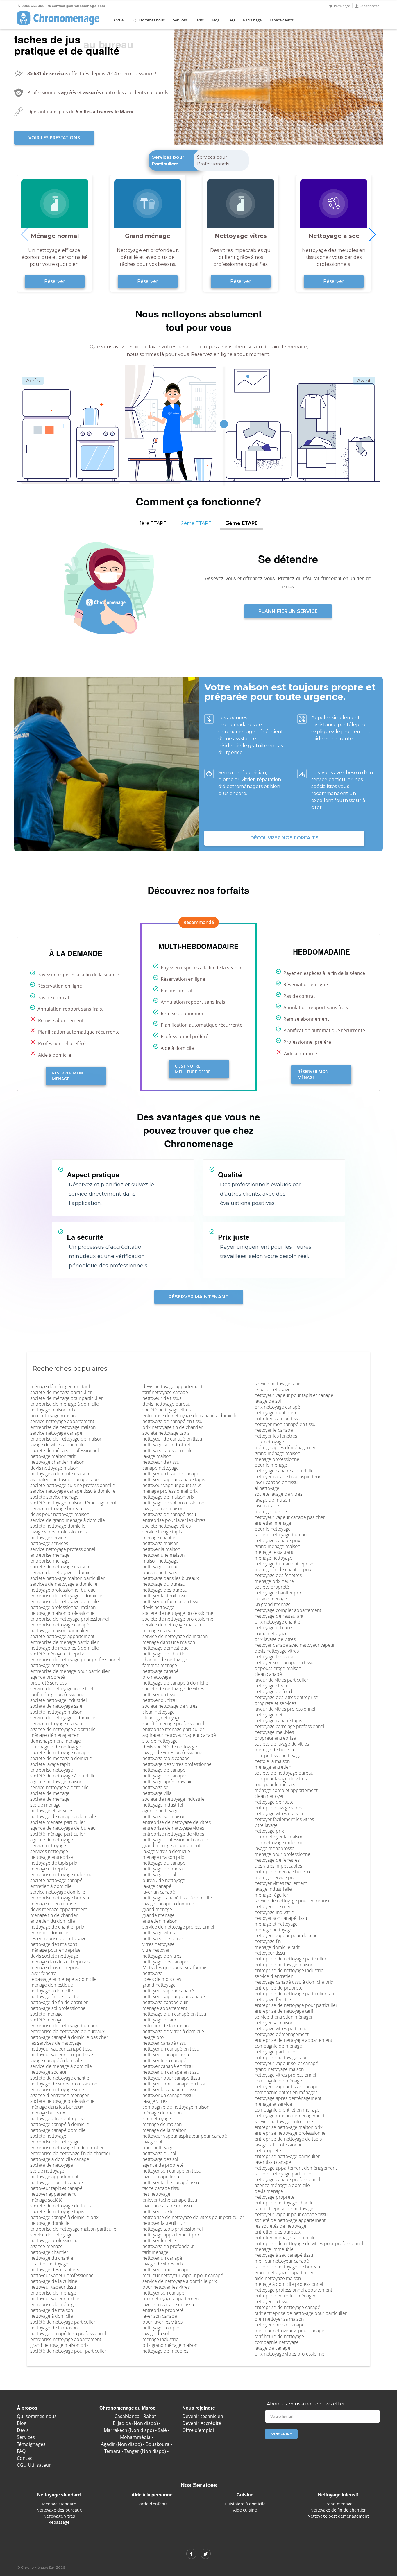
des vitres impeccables (278, 1866)
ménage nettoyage (273, 1930)
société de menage (50, 1799)
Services (180, 20)
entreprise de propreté (279, 1988)
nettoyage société (48, 2072)
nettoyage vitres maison (279, 1813)
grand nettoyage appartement (285, 2272)
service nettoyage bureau (56, 1508)
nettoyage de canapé (164, 1770)
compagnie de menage (278, 2046)
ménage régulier (271, 1895)
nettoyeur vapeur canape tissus (62, 2055)
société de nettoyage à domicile (63, 1776)
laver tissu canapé (273, 2162)
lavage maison (157, 1456)
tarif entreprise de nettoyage (284, 2209)
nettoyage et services (52, 1811)
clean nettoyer (269, 1796)
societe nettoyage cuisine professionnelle (73, 1485)
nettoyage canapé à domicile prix (64, 2217)
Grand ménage (338, 2504)
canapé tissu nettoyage (278, 1755)
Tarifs (199, 20)
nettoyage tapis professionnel (173, 2229)
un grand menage (273, 1604)
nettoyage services (49, 1543)
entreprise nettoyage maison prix (289, 2127)
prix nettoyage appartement (171, 2299)
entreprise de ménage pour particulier (70, 1671)
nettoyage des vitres (163, 1938)
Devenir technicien (203, 2416)
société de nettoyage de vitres (173, 1689)
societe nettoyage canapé (56, 1880)
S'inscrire (281, 2434)
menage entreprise (50, 1869)
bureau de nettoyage (164, 1880)
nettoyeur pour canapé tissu (171, 2078)
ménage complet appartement (286, 1790)
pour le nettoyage (273, 1529)
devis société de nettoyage (170, 1747)
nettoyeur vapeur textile (55, 2299)
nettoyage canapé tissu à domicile (177, 1898)
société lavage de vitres (278, 1494)
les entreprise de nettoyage (58, 1938)
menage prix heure (274, 1581)
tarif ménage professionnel (58, 1694)
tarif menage (155, 2252)
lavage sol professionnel (279, 2145)
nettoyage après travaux (167, 1782)
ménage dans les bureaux (57, 2107)
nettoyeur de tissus (162, 1398)
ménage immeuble (274, 2249)
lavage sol (152, 2142)
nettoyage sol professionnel (58, 2008)
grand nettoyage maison (279, 2069)
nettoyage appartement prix (171, 2235)
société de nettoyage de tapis (60, 2206)
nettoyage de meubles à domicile (65, 1648)
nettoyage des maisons (54, 1944)
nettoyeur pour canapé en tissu (174, 2084)
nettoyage (152, 1973)
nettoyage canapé (161, 1671)
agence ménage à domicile (282, 2185)
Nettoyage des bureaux (59, 2510)
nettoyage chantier (49, 2252)
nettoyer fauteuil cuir (164, 2223)
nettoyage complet (162, 2328)
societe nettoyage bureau (281, 1535)
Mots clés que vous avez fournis (175, 1967)
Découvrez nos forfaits (284, 838)
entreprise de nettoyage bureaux (64, 2026)
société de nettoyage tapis (57, 2211)
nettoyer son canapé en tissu (172, 2171)
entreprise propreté (163, 2310)
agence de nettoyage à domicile (63, 1729)
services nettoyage (49, 1851)
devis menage (269, 2191)
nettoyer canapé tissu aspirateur (288, 1477)
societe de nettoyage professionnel (178, 1619)
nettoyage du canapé (164, 1863)
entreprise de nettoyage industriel (290, 1970)
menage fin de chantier (54, 1915)
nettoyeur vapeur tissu (53, 2287)
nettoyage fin (268, 1941)
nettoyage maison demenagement (290, 2116)
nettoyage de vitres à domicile (173, 2031)
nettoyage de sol (159, 1874)
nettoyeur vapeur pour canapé (174, 1996)
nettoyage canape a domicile (284, 1471)
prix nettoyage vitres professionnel (290, 2354)
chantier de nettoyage (165, 1660)
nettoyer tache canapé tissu (171, 2182)
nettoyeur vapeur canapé (168, 1991)
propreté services (48, 1683)
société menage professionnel (173, 1723)
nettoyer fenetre (159, 2240)
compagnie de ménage (278, 2081)
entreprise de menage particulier (64, 1642)
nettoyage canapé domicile (58, 2130)
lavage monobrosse (274, 1848)
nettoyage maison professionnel (63, 1613)
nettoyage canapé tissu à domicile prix (294, 1982)
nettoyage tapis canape (166, 1758)
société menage (47, 2020)
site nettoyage (157, 2118)
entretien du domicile (53, 1921)
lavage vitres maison (163, 1508)
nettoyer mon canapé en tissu (285, 1424)
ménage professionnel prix (170, 1491)
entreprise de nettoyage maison (63, 1427)
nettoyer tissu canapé (164, 2060)
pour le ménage (271, 1465)
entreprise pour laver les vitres (174, 1520)
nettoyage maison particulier (59, 1630)
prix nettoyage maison (53, 1416)
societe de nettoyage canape (60, 1752)
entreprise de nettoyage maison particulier (74, 2229)
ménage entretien (273, 1767)
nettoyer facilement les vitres (284, 1819)
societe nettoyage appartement (62, 1636)
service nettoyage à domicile (59, 1787)
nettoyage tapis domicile (168, 1450)
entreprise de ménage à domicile (65, 1404)
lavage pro (153, 2037)
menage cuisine (271, 1511)
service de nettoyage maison (172, 1625)
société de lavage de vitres (282, 1744)
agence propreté (48, 1677)
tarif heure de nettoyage (279, 2336)
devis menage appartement (59, 1909)
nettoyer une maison (163, 1555)
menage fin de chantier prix (283, 1569)
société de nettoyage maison (60, 1567)
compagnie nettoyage (277, 2342)
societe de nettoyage (52, 2165)
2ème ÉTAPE (196, 523)
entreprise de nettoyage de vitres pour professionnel (309, 2243)
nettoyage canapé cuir (165, 2002)
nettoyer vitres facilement (281, 1883)
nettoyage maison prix (53, 1410)
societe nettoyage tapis (166, 1433)
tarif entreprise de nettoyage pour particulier (301, 2313)
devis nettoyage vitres (277, 1651)
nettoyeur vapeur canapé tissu (61, 2049)
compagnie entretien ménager (286, 2092)
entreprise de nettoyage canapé (287, 2307)
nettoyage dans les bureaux (171, 1578)
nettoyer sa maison (274, 2023)
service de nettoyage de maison (175, 1636)
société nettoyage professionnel (63, 2101)
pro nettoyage (157, 1677)
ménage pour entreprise (55, 1950)
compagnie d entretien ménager (288, 2110)
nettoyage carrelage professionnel (289, 1726)
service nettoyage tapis (278, 1384)
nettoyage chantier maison (57, 1462)
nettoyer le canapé (274, 1430)
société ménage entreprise (58, 1654)
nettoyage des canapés (166, 1962)
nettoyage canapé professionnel (287, 2179)
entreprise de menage (53, 2293)
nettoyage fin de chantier (56, 1996)
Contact (25, 2458)
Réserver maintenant (199, 1297)
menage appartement (165, 2008)
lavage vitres (155, 2101)
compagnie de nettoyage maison (176, 2107)
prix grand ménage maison (170, 2345)
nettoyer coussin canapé (280, 2325)
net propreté (268, 2150)
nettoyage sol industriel (166, 1445)
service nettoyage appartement (62, 1421)
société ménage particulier (58, 1834)
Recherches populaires (70, 1368)
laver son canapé (160, 2316)
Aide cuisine (245, 2510)
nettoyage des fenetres (278, 1575)
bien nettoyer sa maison (279, 2319)
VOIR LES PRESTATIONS (54, 138)
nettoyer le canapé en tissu (170, 2089)
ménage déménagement (56, 1735)
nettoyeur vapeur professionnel (62, 2275)
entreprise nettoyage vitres (58, 2089)
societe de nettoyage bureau (284, 1773)
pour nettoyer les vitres (166, 2287)
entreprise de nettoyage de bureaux (67, 2031)
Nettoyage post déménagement (338, 2516)
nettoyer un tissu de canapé (171, 1474)
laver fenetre (43, 1973)
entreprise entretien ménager (285, 2296)
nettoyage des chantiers (55, 2270)
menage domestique (52, 1985)
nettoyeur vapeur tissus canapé (287, 2087)
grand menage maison (277, 1546)
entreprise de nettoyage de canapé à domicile (190, 1416)
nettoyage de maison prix (168, 1497)
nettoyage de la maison (54, 2328)
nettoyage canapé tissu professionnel (68, 2333)
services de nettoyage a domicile (64, 1584)
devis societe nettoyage (54, 1956)
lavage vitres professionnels (58, 1532)
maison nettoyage (160, 1561)
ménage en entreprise (53, 1904)
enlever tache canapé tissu (170, 2200)
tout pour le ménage (276, 1784)
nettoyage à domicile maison (60, 1474)
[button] (373, 234)
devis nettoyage (158, 1607)
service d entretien (274, 1976)
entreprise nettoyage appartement (66, 2339)
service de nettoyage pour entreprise (293, 1901)
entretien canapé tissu (277, 1418)
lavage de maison (272, 1500)
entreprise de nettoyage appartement (293, 2040)
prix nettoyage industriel (280, 1843)
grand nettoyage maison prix (59, 2345)
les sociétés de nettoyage (280, 2226)
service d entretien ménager (284, 2017)
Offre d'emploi (198, 2430)
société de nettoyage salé (56, 1706)
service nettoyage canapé (56, 1433)
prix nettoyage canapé (277, 1407)
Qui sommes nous (149, 20)
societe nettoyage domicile (58, 1526)
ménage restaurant (274, 1552)
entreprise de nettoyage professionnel (70, 1619)
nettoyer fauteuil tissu (164, 1596)
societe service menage (54, 1497)
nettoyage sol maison (164, 1816)
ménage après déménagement (286, 1447)
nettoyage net (269, 1715)
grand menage (157, 1909)
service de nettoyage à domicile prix (180, 2281)
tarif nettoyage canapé (165, 1392)
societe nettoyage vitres (167, 1526)
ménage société (47, 2200)
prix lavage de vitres (275, 1639)
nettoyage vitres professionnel (285, 2075)
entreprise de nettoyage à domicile (66, 1596)
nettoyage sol (156, 1787)
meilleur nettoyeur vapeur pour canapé (183, 2275)
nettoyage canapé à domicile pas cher (69, 2037)
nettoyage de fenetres (277, 1860)
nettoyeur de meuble (276, 1906)
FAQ (231, 20)
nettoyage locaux (160, 2020)
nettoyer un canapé (162, 2258)
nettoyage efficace (273, 1628)
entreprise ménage (50, 1561)
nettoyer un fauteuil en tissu (171, 1601)
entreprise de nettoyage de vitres (177, 1822)
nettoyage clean (271, 1686)
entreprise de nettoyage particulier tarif (295, 1994)
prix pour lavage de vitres (281, 1779)
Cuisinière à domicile (245, 2504)
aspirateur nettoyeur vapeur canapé (179, 1735)
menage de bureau (274, 1750)
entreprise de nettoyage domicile (65, 1601)
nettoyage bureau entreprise (284, 1564)
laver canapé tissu (161, 2177)
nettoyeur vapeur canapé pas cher (290, 1517)
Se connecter (369, 6)
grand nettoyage (159, 1985)
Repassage (59, 2522)
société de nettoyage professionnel (178, 1613)
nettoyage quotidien (275, 1413)
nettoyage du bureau (164, 1584)
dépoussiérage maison (278, 1668)
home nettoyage (271, 1633)
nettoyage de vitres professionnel (64, 2084)
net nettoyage (156, 2194)
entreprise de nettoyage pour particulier (296, 2005)
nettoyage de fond (273, 1691)
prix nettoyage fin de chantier (172, 1427)
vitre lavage (266, 1825)
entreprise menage (50, 1555)
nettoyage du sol (159, 2153)
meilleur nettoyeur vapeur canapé (289, 2331)
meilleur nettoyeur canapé (282, 2261)
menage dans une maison (169, 1642)
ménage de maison (162, 2113)
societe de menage (50, 1793)
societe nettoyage (48, 2136)
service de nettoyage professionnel (178, 1927)
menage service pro (275, 1877)
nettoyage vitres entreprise (58, 2118)
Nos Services (199, 2485)
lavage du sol (156, 2333)
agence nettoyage (160, 1811)
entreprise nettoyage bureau (60, 1898)
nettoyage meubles (274, 1732)
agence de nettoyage (52, 1840)
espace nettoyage (273, 1389)
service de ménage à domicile (61, 2066)
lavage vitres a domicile (166, 1851)
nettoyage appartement (54, 2177)
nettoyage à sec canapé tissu (284, 2255)
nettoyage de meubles (165, 2351)
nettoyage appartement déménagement (296, 2168)
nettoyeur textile (159, 2211)
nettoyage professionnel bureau (63, 1590)
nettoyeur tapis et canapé (56, 2188)
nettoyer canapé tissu (164, 2043)
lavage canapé (157, 1886)
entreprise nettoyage (52, 1770)
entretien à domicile (51, 1886)
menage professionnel (278, 1459)
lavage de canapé (272, 2348)
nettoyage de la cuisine (54, 2281)
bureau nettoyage (160, 1572)
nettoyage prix (269, 1831)
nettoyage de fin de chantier (59, 2002)
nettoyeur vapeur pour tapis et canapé (294, 1395)
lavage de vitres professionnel (173, 1752)
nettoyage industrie (274, 1912)
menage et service (273, 2104)
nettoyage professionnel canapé (175, 1840)
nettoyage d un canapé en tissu (174, 2014)
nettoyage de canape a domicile (63, 1816)
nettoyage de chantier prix (57, 1927)
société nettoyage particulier (284, 2174)
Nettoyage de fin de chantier (338, 2510)
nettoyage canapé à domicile (60, 2124)
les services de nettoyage (56, 2043)
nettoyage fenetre (273, 1999)
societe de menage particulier (61, 1392)
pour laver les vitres (162, 2322)
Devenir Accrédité (202, 2423)
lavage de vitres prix (163, 2264)
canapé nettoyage (161, 1468)
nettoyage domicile (50, 2223)
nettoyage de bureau (164, 1869)
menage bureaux (48, 2113)
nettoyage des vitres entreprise (286, 1697)
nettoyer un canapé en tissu (171, 2049)
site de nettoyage (160, 1741)
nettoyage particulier (276, 2052)
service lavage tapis (162, 1532)
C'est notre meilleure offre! (193, 1069)
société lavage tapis (50, 1764)
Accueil (119, 20)
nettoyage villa (157, 1793)
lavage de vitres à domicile (57, 1445)
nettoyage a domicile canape (60, 2159)
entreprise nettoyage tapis (281, 2057)
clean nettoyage (159, 1712)
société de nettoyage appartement (290, 2220)
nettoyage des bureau (165, 1590)
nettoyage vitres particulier (282, 2028)
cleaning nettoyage (162, 1718)
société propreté (272, 1587)
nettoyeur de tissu (161, 1462)
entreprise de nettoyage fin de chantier (70, 2153)
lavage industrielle (273, 1889)
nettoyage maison (160, 1543)
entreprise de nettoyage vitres (173, 1828)
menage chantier (160, 1538)
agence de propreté (163, 2165)
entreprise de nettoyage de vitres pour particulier (193, 2217)
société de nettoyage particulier (63, 2322)
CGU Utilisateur (34, 2465)
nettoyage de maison (52, 2310)
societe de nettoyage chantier (61, 2078)
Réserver (55, 281)
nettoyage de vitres (162, 1956)
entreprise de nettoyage (55, 2142)
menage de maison (162, 2124)
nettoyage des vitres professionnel (178, 1764)
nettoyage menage (49, 1665)
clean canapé (268, 1674)
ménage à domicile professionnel (289, 2284)
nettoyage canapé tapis (278, 1721)
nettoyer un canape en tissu (171, 2072)
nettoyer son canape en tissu (284, 1662)
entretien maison (160, 1921)
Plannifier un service (288, 611)
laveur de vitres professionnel (285, 1709)
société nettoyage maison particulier (67, 1578)
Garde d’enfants (152, 2504)
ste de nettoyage (47, 2171)
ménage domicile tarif (277, 1947)
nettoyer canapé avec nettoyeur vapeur (295, 1645)
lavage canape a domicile (168, 1904)
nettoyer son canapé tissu (281, 1918)
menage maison (159, 1630)
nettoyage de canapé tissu (169, 1514)
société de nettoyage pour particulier (68, 2351)
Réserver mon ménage (313, 1074)
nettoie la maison (272, 1761)
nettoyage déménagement (282, 2034)
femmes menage (160, 1665)
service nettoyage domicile (58, 1892)
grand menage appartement (171, 1845)
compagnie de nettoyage (56, 1747)
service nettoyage (48, 1845)
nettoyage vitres (159, 1933)
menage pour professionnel (283, 1854)
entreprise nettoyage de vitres (173, 1834)
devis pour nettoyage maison (60, 1514)
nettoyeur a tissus (272, 2301)
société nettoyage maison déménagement (73, 1503)
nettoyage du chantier (53, 2258)
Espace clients (282, 20)
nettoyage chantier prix (278, 1593)
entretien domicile (49, 1933)
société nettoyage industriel (59, 1700)
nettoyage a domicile (52, 1991)
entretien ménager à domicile (285, 2238)
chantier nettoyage (49, 2264)
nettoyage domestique (166, 1648)
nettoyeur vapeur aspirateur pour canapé (185, 2136)
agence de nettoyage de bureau (63, 1828)
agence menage (47, 2246)
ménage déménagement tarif (60, 1386)
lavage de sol (268, 1401)
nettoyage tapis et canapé (57, 2182)
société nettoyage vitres (167, 1410)
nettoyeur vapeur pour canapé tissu (291, 2214)
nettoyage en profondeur (168, 2246)
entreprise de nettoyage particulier (290, 1959)
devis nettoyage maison (54, 1468)
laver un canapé (159, 1892)
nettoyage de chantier (165, 1654)
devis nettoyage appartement (172, 1386)
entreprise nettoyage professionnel (291, 2133)
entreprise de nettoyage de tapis (288, 2139)
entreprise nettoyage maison (284, 1965)
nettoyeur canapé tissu (166, 2055)
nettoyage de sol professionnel (174, 1503)
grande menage (159, 1915)
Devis (23, 2430)
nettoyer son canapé (163, 2293)
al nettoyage (267, 1488)
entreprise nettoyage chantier (285, 2203)
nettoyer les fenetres (276, 1436)
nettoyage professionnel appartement (293, 2290)
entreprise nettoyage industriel (62, 1874)
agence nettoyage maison (56, 1782)
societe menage (47, 2014)
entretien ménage (273, 1523)
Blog (216, 20)
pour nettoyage (158, 2148)
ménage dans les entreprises (60, 1962)
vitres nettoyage (159, 1944)
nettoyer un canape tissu (168, 2095)
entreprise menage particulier (173, 1729)
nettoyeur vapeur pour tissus (172, 1485)
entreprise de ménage (53, 2304)
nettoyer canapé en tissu (168, 2066)
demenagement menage (56, 1741)
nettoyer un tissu (159, 1694)
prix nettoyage (269, 1442)
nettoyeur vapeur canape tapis (174, 1479)
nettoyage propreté (274, 2197)
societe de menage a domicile (61, 1758)
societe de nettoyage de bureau (287, 2267)
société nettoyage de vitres (170, 1706)
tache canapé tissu (161, 2188)
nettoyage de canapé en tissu (172, 1421)
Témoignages (31, 2444)
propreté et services (275, 1703)
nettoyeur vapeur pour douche (286, 1935)
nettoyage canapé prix (277, 1540)
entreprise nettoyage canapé (60, 1625)
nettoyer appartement (53, 2194)
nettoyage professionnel (55, 2240)
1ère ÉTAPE (153, 523)
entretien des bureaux (278, 2232)
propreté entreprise (275, 1738)
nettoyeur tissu (270, 1953)
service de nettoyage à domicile (63, 1718)
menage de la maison (164, 2130)
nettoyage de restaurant (279, 1616)
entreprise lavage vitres (278, 1808)
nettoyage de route (274, 1802)
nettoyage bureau (160, 1567)
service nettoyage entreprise (284, 2121)
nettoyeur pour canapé (166, 2270)
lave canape (267, 1506)
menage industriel (161, 2339)
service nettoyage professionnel (63, 1549)
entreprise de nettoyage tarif (284, 2011)
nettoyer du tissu (160, 1700)
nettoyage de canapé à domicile (175, 1683)
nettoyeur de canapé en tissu (172, 1439)
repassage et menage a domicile (64, 1979)
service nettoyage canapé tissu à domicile (73, 1491)
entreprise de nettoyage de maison (66, 1439)
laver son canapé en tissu (168, 2304)
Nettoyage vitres (59, 2516)
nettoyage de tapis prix (54, 1863)
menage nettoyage (273, 1558)
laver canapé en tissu (276, 1482)
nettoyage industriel (163, 1805)
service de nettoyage (51, 2235)
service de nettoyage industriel (62, 1689)
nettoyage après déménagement (288, 2098)
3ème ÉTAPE (242, 523)
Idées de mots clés (162, 1979)
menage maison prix (163, 1857)
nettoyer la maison (161, 1549)
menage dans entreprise (55, 1967)
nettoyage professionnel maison (63, 1607)
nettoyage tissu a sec (276, 1657)
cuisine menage (271, 1599)
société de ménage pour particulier (67, 1398)
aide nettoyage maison (278, 2278)
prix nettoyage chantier (278, 1622)
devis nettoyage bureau (166, 1404)
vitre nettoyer (156, 1950)
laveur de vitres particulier (281, 1680)
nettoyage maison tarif (53, 1456)
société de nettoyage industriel (174, 1799)
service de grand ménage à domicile (68, 1520)
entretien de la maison (166, 2026)
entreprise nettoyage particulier (287, 2156)
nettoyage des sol (160, 2159)
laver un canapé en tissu (167, 2206)
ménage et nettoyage (276, 1924)
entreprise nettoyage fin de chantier (67, 2148)
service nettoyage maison (56, 1723)
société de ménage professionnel (65, 1450)
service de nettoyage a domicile (63, 1572)
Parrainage (342, 6)
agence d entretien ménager (59, 2095)
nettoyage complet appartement (288, 1610)
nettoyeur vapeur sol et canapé (286, 2063)
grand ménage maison (277, 1453)
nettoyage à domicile (52, 2316)
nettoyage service (48, 1538)
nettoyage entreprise (52, 1857)
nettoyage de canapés (165, 1776)
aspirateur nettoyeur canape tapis (65, 1479)
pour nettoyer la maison (279, 1837)
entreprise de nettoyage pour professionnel (75, 1660)
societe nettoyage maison (56, 1712)
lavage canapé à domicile (56, 2060)
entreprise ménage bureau (282, 1872)
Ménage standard (59, 2504)
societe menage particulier (58, 1822)
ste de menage (45, 1805)
